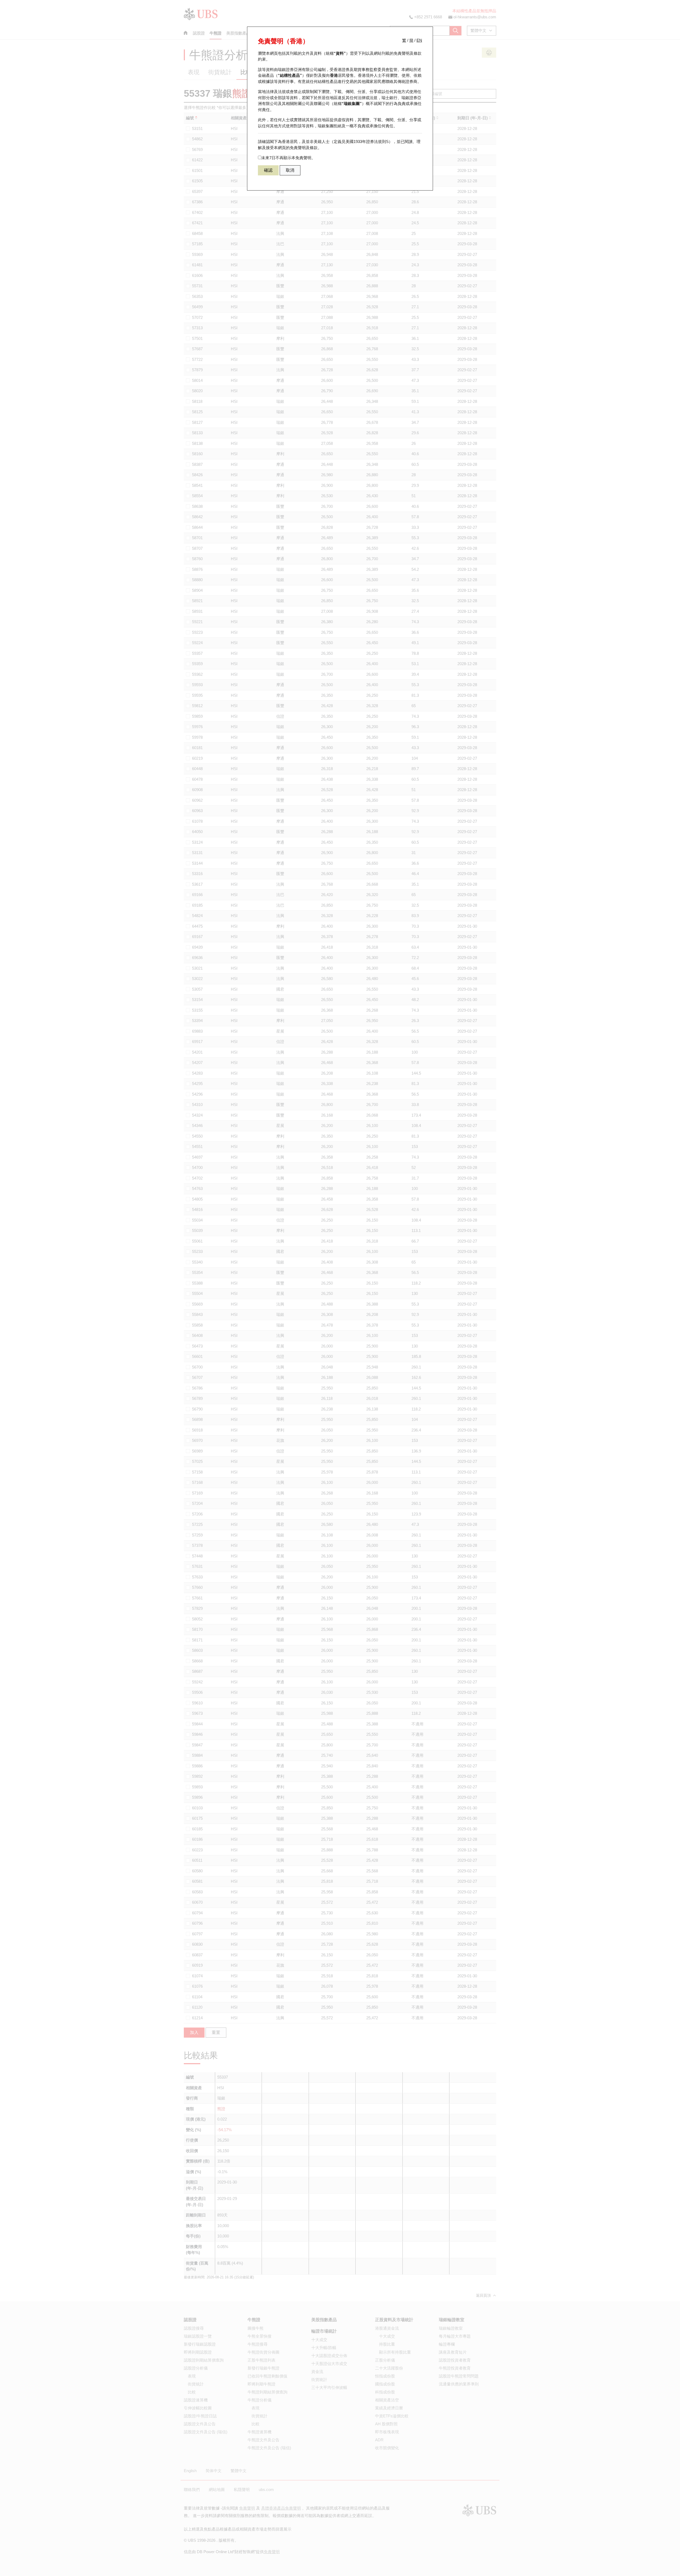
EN (419, 40)
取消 (290, 170)
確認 (268, 170)
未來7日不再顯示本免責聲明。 (288, 158)
